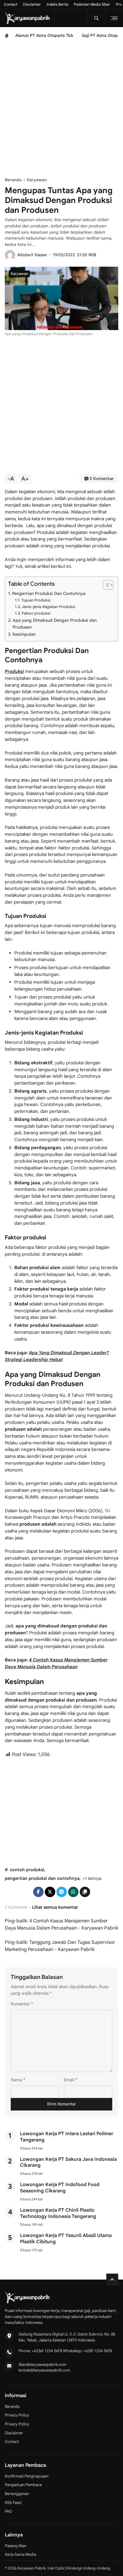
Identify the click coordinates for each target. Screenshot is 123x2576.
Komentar (22, 2004)
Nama (18, 2080)
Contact (11, 4)
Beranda (12, 2406)
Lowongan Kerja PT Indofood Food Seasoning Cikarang (60, 2188)
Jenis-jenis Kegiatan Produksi (49, 607)
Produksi (14, 671)
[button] (85, 1892)
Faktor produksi (36, 613)
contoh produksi (27, 1870)
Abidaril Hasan (32, 255)
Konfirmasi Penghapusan (27, 2476)
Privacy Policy (17, 2415)
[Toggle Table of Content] (105, 585)
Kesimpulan (24, 634)
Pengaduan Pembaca (23, 2485)
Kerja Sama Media (20, 2554)
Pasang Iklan (16, 2546)
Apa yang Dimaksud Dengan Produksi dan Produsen (55, 624)
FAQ (8, 2511)
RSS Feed (13, 2503)
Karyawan (19, 274)
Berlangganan (17, 2494)
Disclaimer (32, 4)
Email (71, 2080)
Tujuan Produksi (36, 600)
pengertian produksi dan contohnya (42, 1878)
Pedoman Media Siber (92, 4)
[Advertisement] (61, 109)
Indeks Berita (57, 4)
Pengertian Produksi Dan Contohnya (49, 593)
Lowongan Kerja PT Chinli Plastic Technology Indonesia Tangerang (58, 2213)
